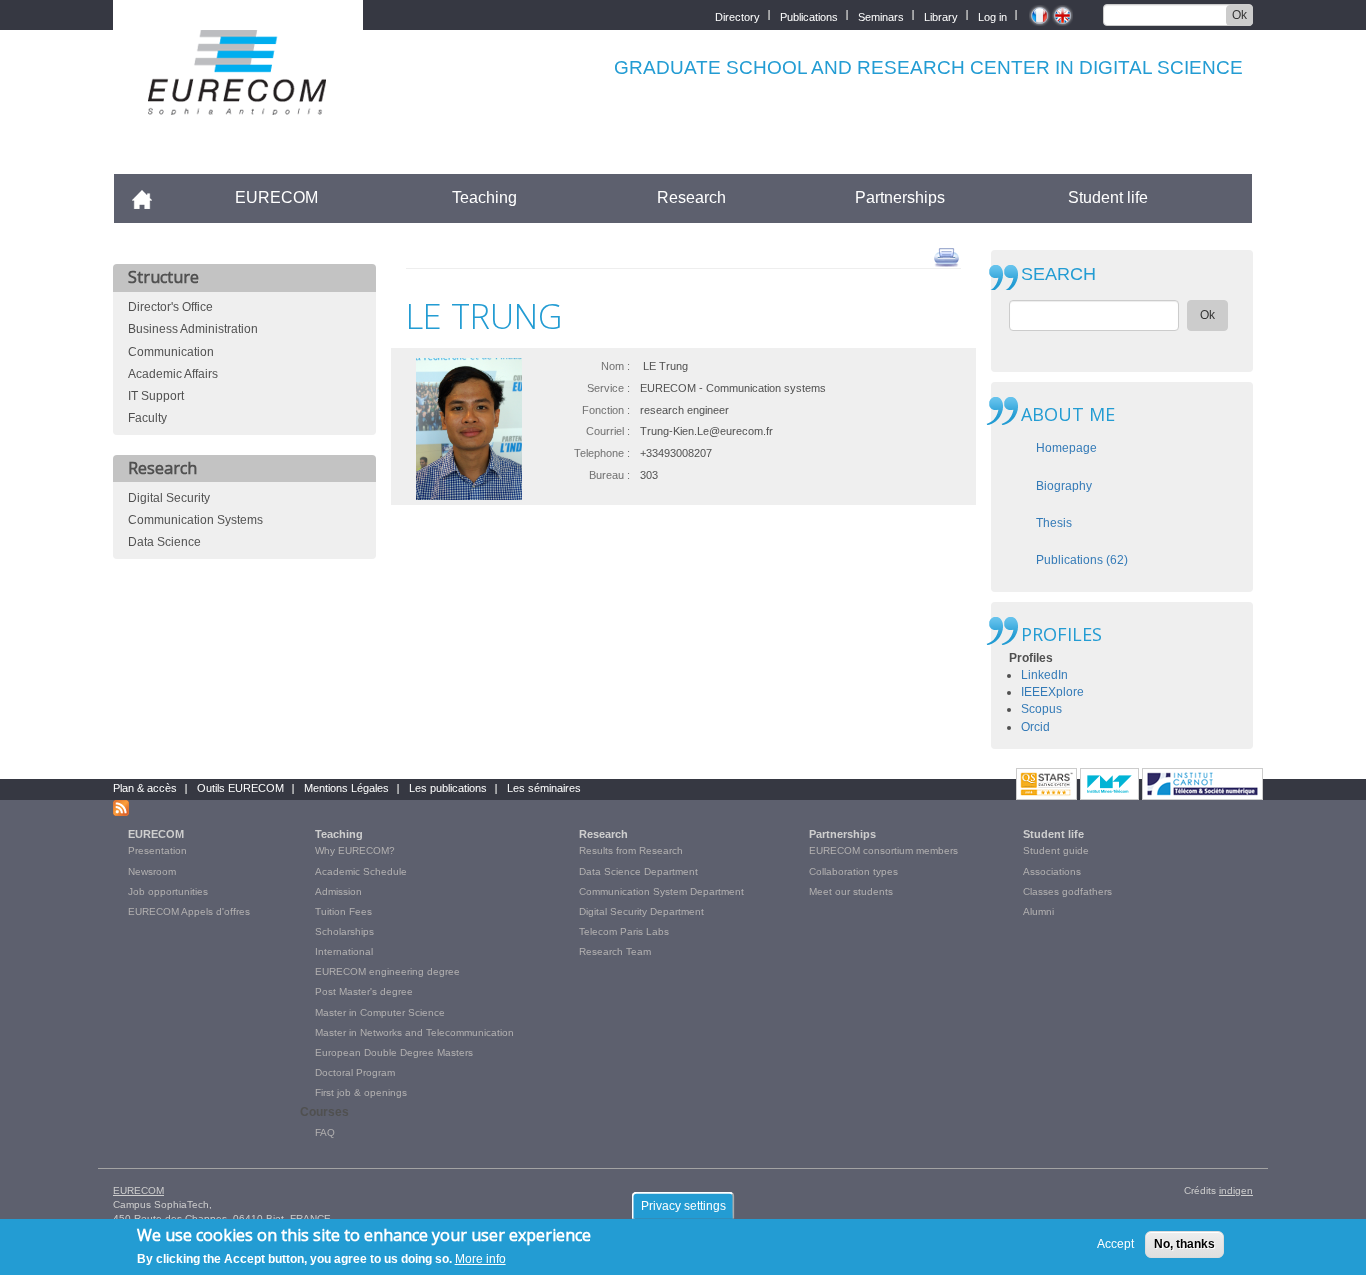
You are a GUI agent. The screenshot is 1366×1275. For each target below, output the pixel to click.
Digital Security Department (641, 911)
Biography (1064, 486)
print (946, 256)
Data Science (164, 542)
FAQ (325, 1132)
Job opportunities (168, 891)
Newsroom (152, 871)
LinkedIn (1044, 675)
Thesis (1054, 523)
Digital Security (169, 498)
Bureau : (609, 475)
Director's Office (170, 307)
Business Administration (193, 329)
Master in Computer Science (380, 1012)
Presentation (157, 850)
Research (691, 197)
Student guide (1056, 850)
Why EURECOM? (355, 850)
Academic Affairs (173, 374)
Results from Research (631, 850)
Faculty (147, 418)
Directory (737, 15)
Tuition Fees (343, 911)
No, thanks (1184, 1244)
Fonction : (606, 410)
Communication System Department (661, 891)
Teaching (484, 197)
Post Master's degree (364, 991)
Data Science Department (638, 871)
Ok (1239, 15)
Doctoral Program (355, 1072)
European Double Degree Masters (394, 1052)
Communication (171, 352)
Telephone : (602, 453)
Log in (992, 15)
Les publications (448, 788)
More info (480, 1259)
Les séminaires (544, 788)
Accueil (150, 197)
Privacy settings (683, 1206)
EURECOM (276, 197)
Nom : (615, 366)
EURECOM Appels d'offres (189, 911)
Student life (1108, 197)
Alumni (1038, 911)
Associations (1052, 871)
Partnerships (900, 197)
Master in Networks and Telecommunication (414, 1032)
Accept (1115, 1244)
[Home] (238, 101)
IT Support (156, 396)
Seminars (881, 15)
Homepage (1066, 448)
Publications (809, 15)
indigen (1236, 1190)
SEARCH (1058, 274)
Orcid (1035, 727)
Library (941, 15)
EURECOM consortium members (883, 850)
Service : (608, 388)
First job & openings (361, 1092)
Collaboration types (853, 871)
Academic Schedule (361, 871)
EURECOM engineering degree (387, 971)
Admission (338, 891)
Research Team (615, 951)
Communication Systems (195, 520)
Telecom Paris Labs (624, 931)
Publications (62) (1082, 560)
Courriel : (608, 431)
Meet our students (851, 891)
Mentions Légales (346, 788)
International (344, 951)
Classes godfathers (1067, 891)
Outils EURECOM (240, 788)
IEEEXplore (1052, 692)
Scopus (1041, 709)
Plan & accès (145, 788)
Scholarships (344, 931)
